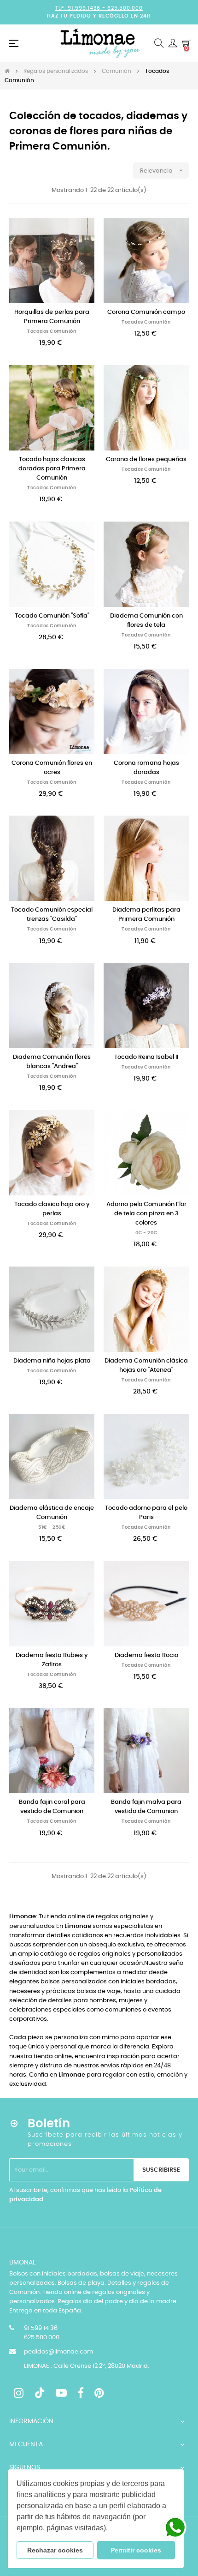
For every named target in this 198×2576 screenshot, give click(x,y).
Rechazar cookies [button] (55, 2550)
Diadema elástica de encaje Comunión (52, 1513)
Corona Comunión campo (146, 312)
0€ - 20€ (146, 1233)
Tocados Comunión (52, 331)
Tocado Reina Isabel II (146, 1057)
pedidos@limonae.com (58, 2352)
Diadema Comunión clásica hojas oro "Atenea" (146, 1366)
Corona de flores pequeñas (146, 459)
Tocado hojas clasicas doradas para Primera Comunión (52, 469)
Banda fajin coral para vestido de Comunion (52, 1807)
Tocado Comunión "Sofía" (52, 616)
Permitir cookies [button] (136, 2550)
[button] (111, 2529)
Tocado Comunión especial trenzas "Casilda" (52, 915)
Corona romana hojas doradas (146, 768)
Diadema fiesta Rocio (146, 1655)
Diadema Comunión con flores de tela (146, 621)
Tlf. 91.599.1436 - (81, 8)
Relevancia (162, 170)
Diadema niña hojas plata (52, 1361)
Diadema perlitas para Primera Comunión (146, 915)
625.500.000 (125, 8)
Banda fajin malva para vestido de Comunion (146, 1807)
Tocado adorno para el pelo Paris (146, 1513)
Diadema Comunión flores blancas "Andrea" (52, 1062)
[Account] (173, 43)
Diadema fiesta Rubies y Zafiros (52, 1660)
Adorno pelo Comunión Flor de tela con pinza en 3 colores (146, 1214)
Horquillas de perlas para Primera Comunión (52, 317)
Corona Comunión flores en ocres (52, 768)
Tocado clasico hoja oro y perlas (52, 1209)
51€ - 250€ (52, 1527)
